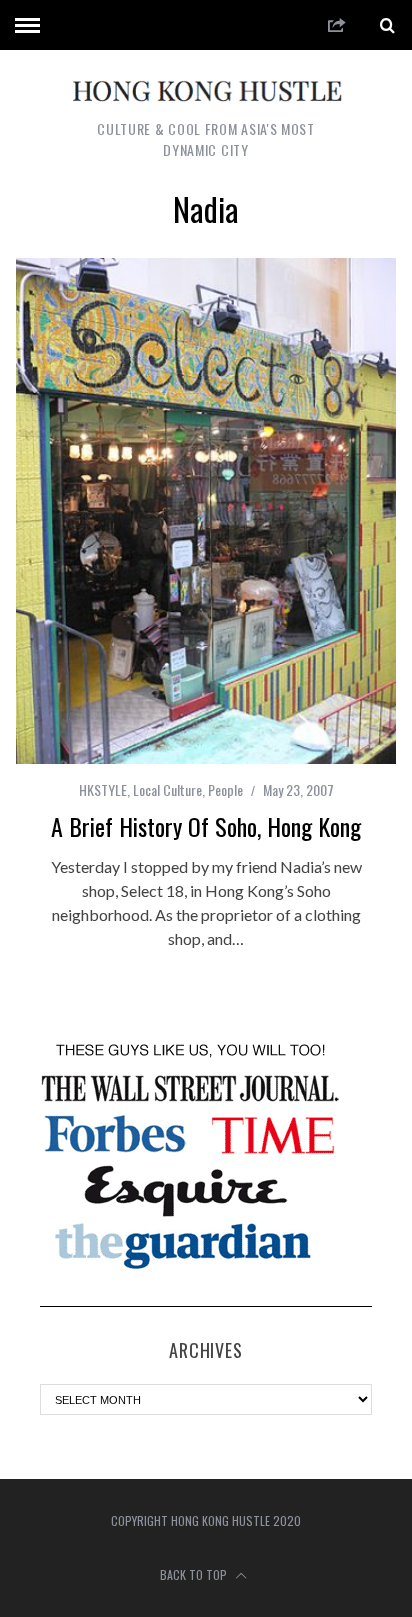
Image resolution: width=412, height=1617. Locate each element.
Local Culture (167, 789)
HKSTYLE (103, 789)
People (225, 789)
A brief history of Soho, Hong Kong (206, 826)
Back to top (195, 1574)
